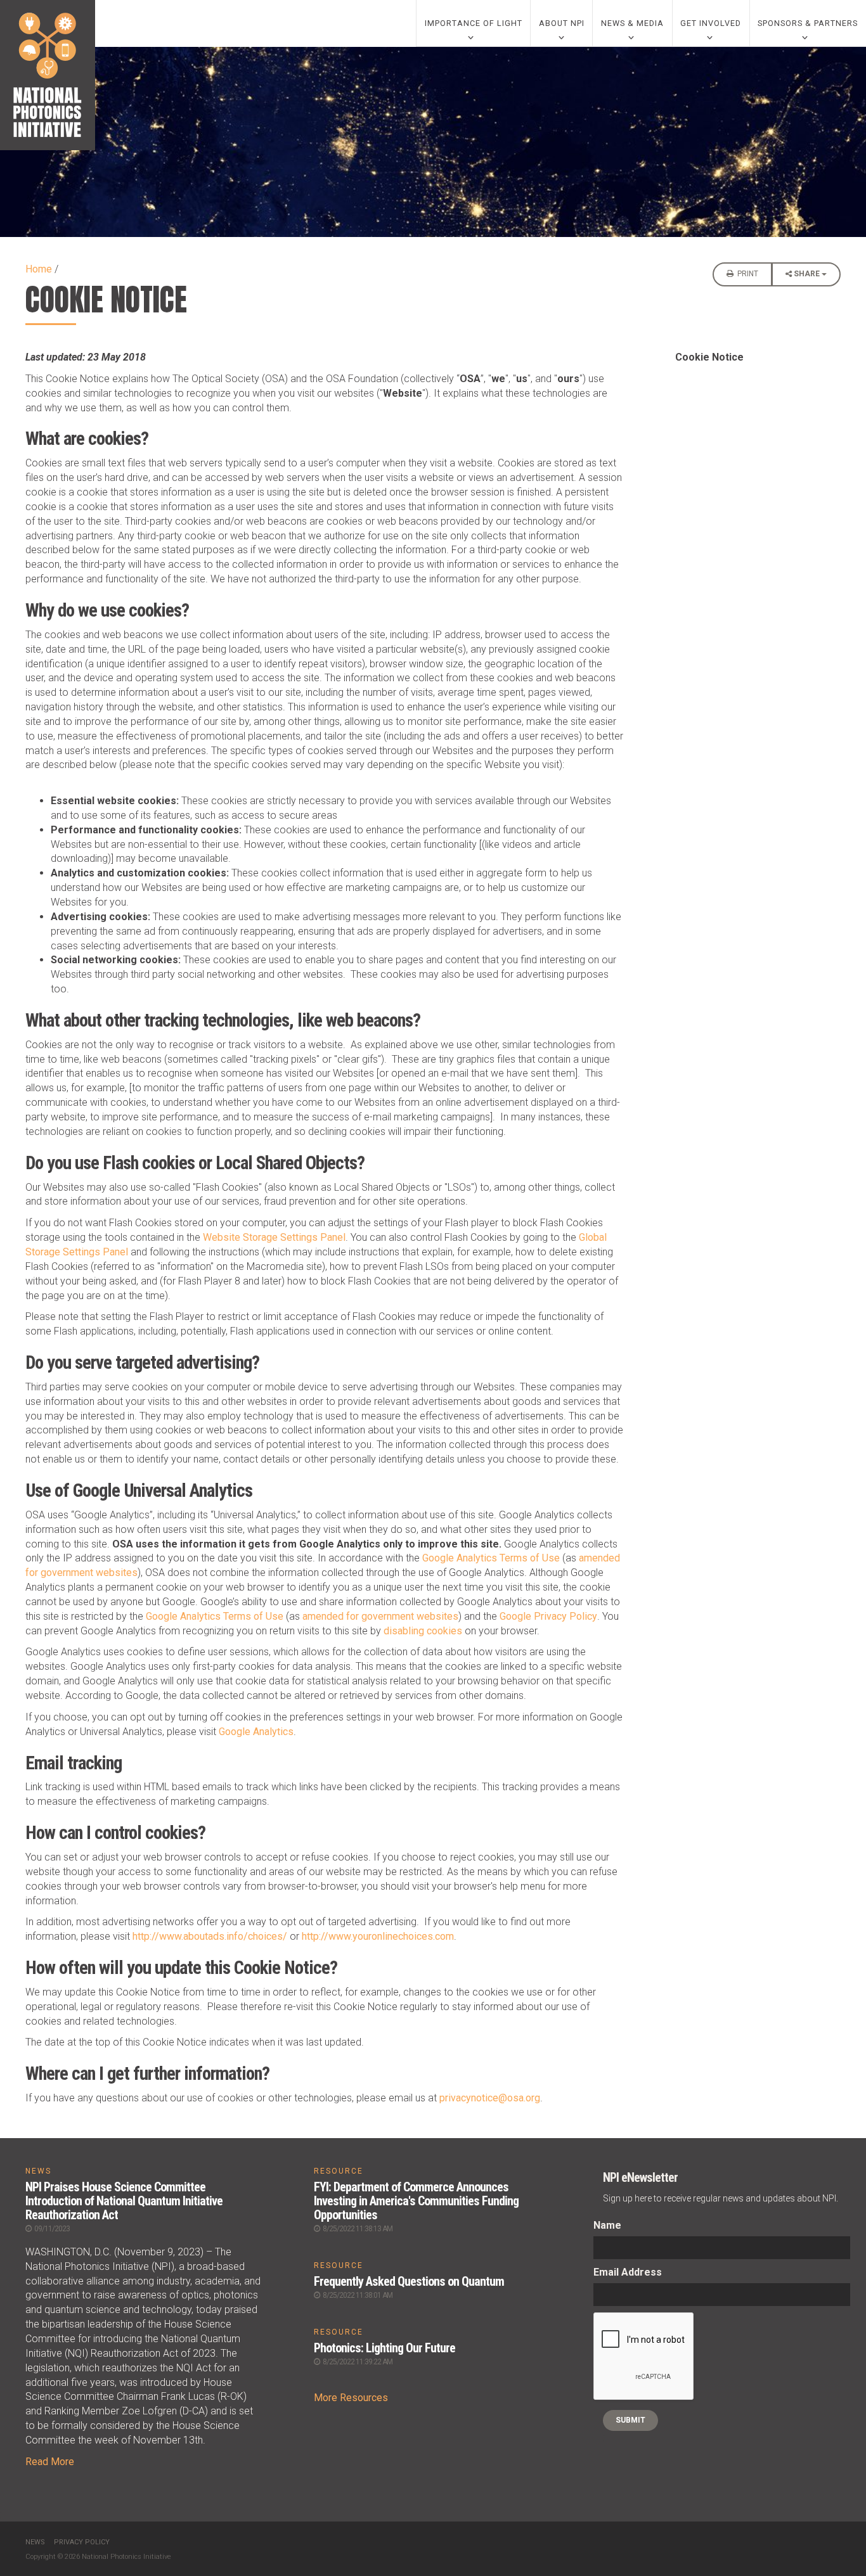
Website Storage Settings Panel (274, 1237)
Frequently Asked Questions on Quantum (409, 2281)
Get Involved (711, 23)
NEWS (38, 2171)
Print (747, 274)
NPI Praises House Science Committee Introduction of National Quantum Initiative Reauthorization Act (124, 2201)
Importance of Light (474, 23)
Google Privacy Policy (548, 1616)
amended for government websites (380, 1616)
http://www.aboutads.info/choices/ (210, 1936)
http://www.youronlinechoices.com (378, 1936)
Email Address (628, 2272)
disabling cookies (423, 1631)
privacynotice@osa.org (490, 2098)
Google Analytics (256, 1732)
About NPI (562, 23)
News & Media (632, 23)
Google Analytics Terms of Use (491, 1558)
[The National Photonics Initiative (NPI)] (48, 75)
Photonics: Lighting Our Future (385, 2348)
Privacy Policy (82, 2542)
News (35, 2542)
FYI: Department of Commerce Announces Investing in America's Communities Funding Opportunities (416, 2201)
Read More (50, 2462)
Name (607, 2225)
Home (39, 269)
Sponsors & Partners (808, 23)
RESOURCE (339, 2171)
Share (808, 274)
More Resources (351, 2398)
